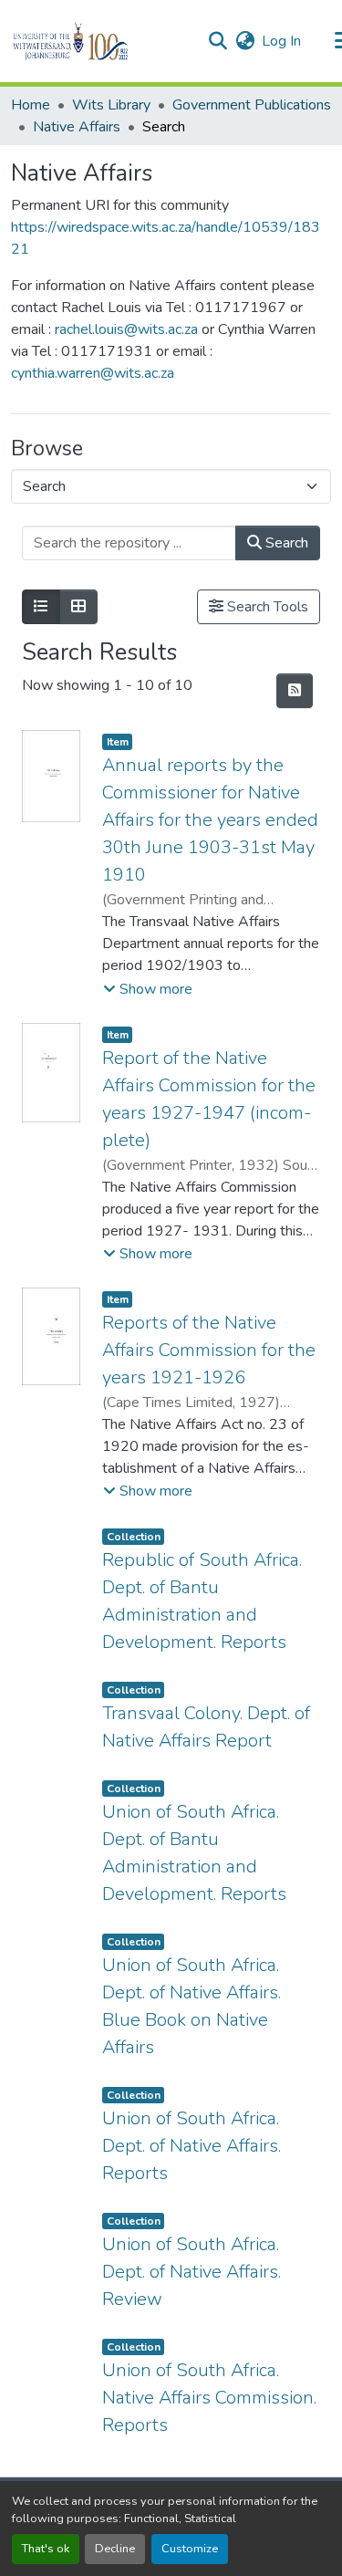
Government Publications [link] (252, 105)
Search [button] (285, 543)
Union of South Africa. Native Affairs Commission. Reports (209, 2398)
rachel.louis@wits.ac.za (128, 329)
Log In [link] (281, 41)
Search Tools (266, 607)
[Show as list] (41, 607)
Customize (190, 2549)
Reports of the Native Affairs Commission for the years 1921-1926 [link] (209, 1350)
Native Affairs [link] (77, 127)
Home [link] (31, 105)
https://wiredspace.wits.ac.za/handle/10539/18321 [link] (166, 238)
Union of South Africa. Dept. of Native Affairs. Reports (192, 2146)
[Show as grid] (78, 607)
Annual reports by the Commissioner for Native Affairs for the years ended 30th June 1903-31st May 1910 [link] (210, 820)
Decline (115, 2549)
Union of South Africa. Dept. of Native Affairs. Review (192, 2272)
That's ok (46, 2549)
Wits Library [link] (111, 105)
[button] (102, 41)
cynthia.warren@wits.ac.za (93, 373)
